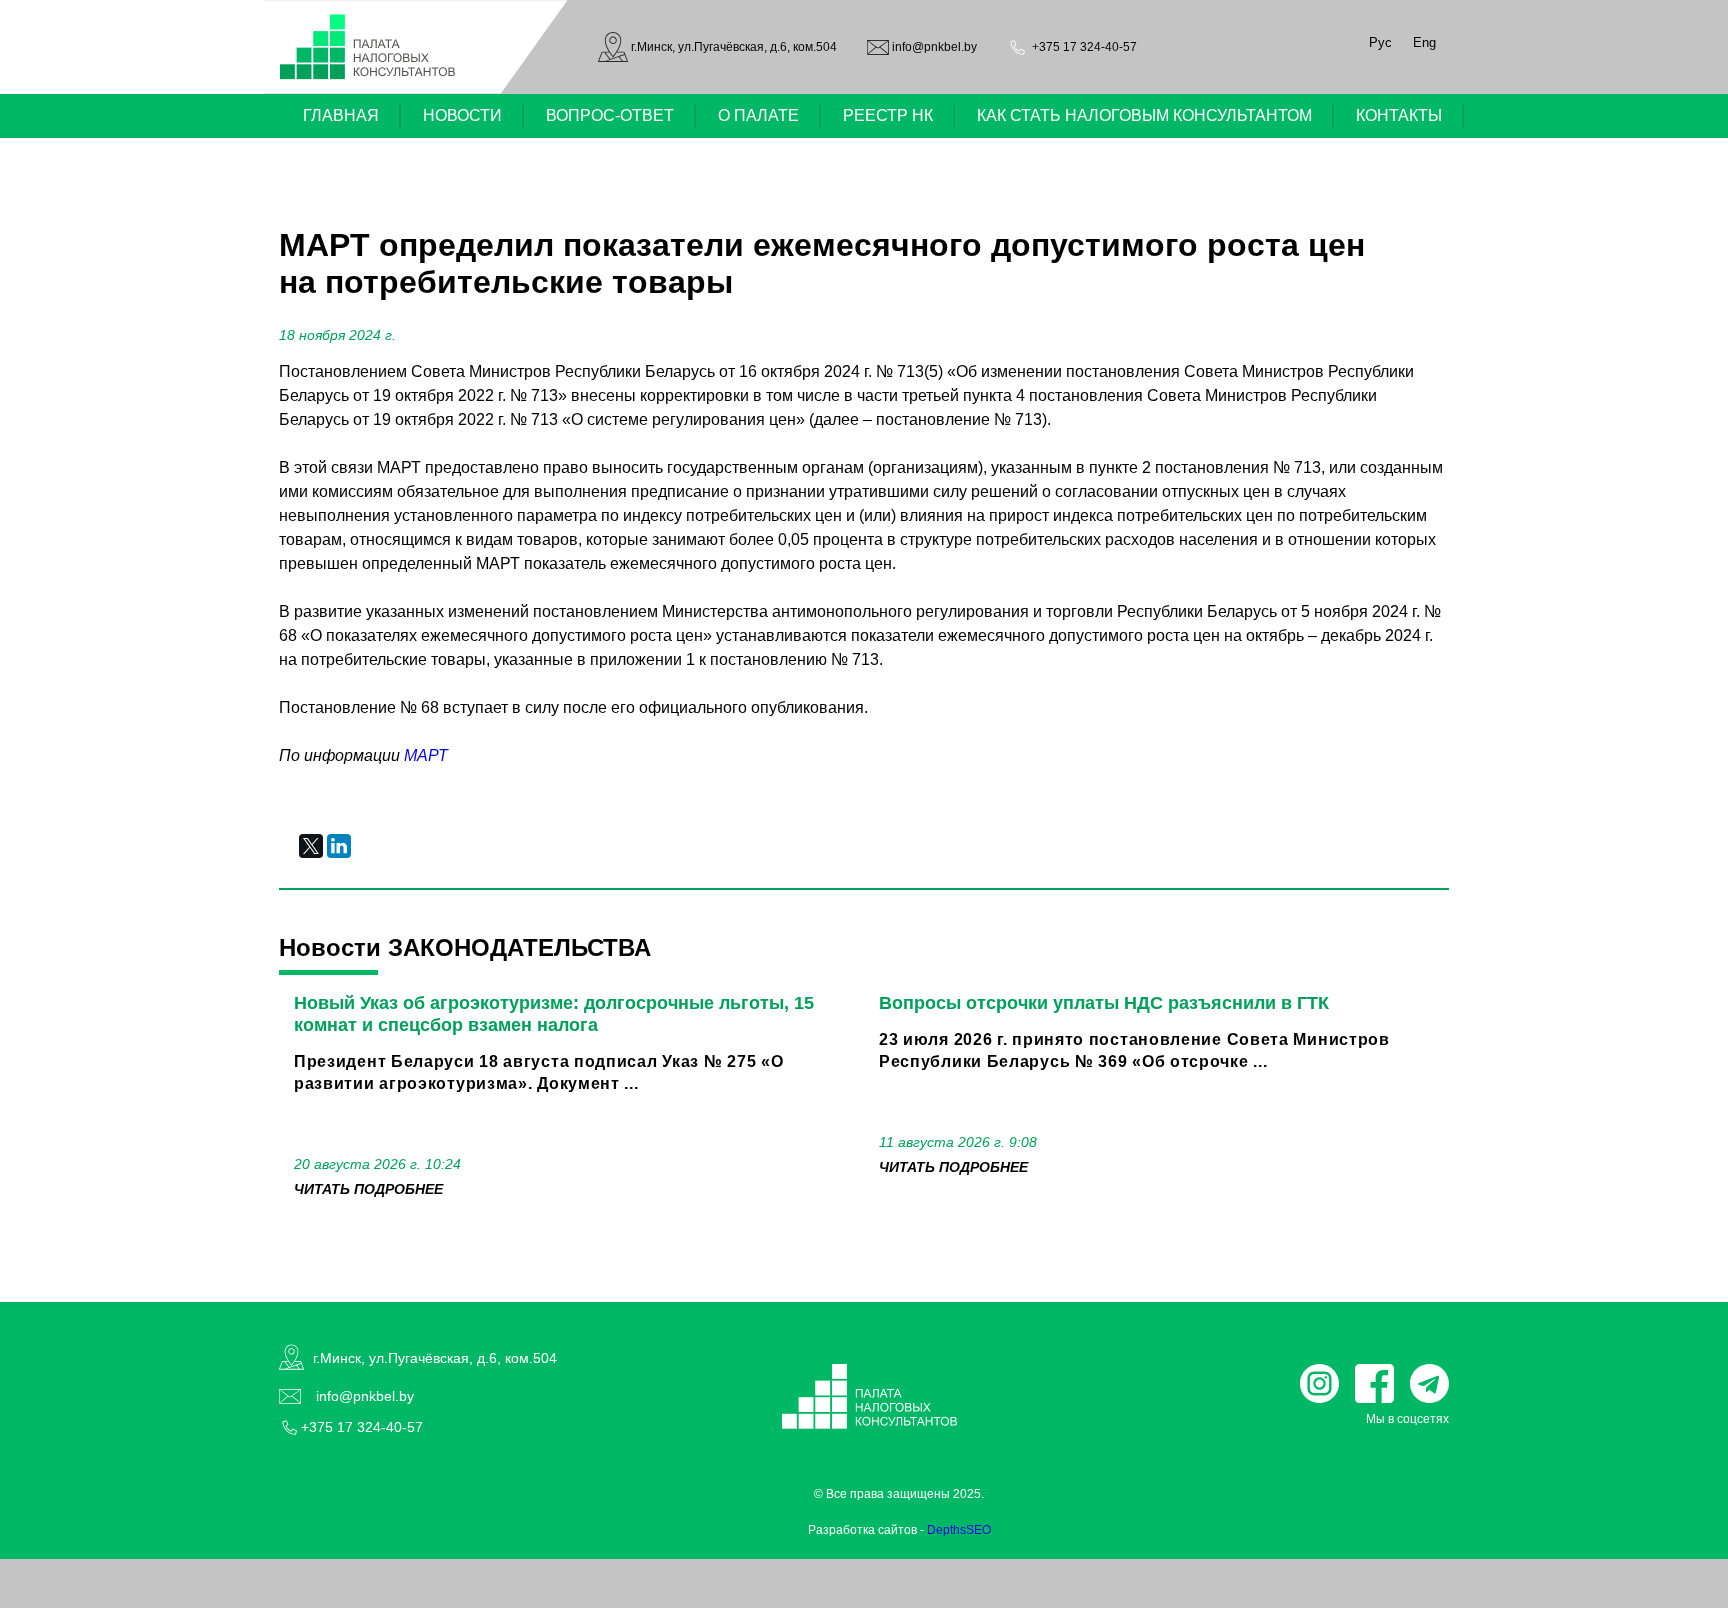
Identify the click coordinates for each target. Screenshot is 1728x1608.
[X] (311, 846)
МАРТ (426, 755)
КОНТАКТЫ (1399, 115)
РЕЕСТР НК (888, 115)
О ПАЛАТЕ (758, 115)
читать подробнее (368, 1189)
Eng (1424, 42)
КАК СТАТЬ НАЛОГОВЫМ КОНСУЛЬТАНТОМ (1144, 115)
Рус (1380, 42)
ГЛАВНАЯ (341, 115)
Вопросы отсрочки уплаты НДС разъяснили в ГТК (1104, 1003)
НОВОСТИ (462, 115)
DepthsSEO (959, 1530)
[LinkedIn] (339, 846)
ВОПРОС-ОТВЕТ (610, 115)
